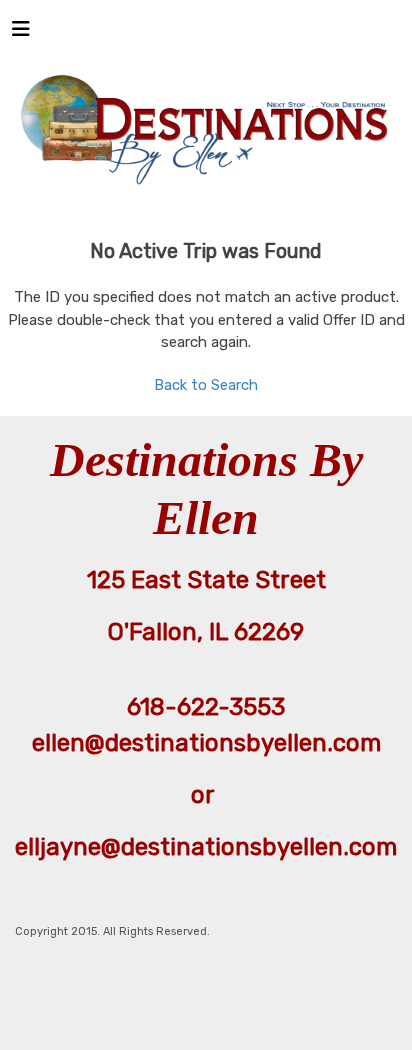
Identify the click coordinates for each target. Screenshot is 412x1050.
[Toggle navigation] (21, 34)
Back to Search (206, 385)
